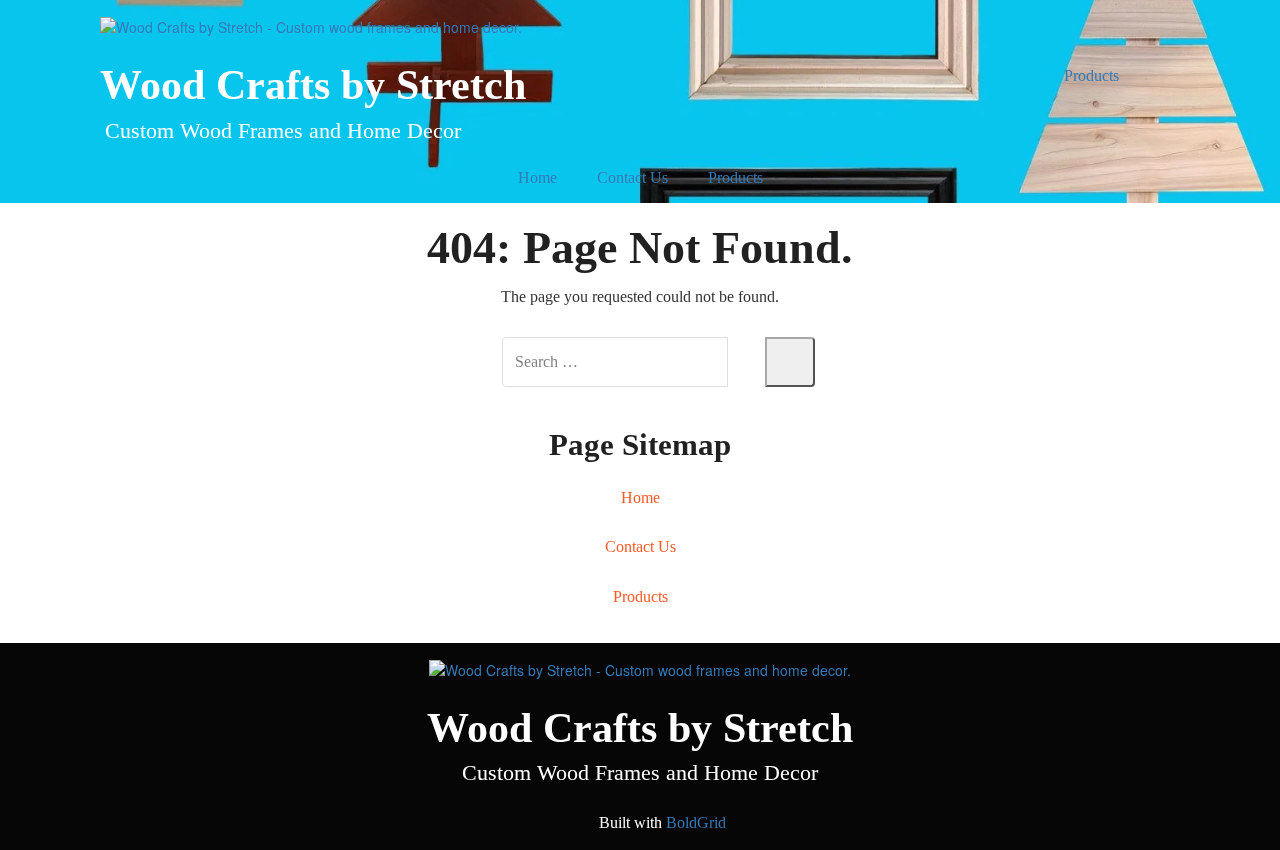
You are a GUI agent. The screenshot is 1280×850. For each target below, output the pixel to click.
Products (1091, 75)
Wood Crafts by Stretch (313, 85)
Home (537, 177)
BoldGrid (696, 822)
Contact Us (632, 177)
